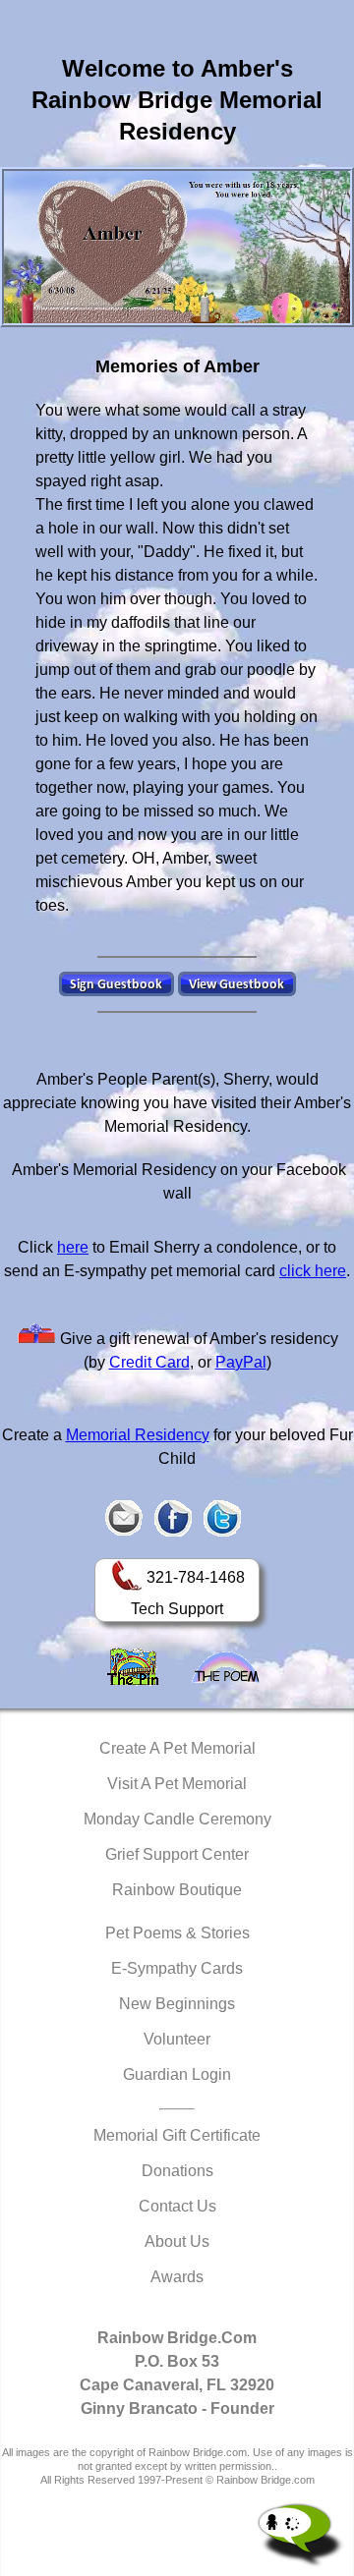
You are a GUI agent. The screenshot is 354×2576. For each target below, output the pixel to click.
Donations (177, 2171)
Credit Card (149, 1362)
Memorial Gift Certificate (177, 2135)
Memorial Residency (138, 1435)
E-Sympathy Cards (177, 1968)
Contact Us (177, 2206)
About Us (177, 2241)
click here (313, 1271)
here (73, 1247)
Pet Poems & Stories (177, 1933)
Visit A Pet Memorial (177, 1784)
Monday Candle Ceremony (177, 1819)
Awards (177, 2277)
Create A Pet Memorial (177, 1748)
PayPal (241, 1362)
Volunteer (177, 2039)
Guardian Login (177, 2074)
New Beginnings (177, 2004)
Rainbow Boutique (177, 1890)
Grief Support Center (177, 1854)
